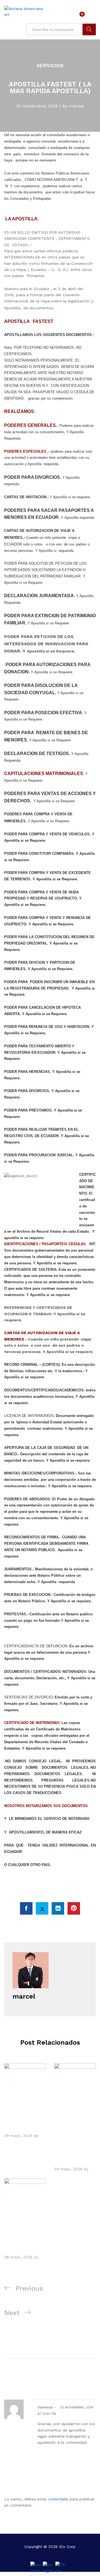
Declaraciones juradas (23, 2120)
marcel (77, 106)
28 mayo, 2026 (18, 2257)
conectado (58, 2499)
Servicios (50, 65)
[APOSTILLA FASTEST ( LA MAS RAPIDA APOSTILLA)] (26, 1908)
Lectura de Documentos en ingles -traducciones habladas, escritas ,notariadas (72, 2137)
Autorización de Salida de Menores (21, 2238)
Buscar (89, 29)
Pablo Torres (16, 2142)
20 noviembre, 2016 (37, 106)
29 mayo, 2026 (18, 2136)
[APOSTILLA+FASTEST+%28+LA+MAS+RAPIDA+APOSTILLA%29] (42, 1908)
